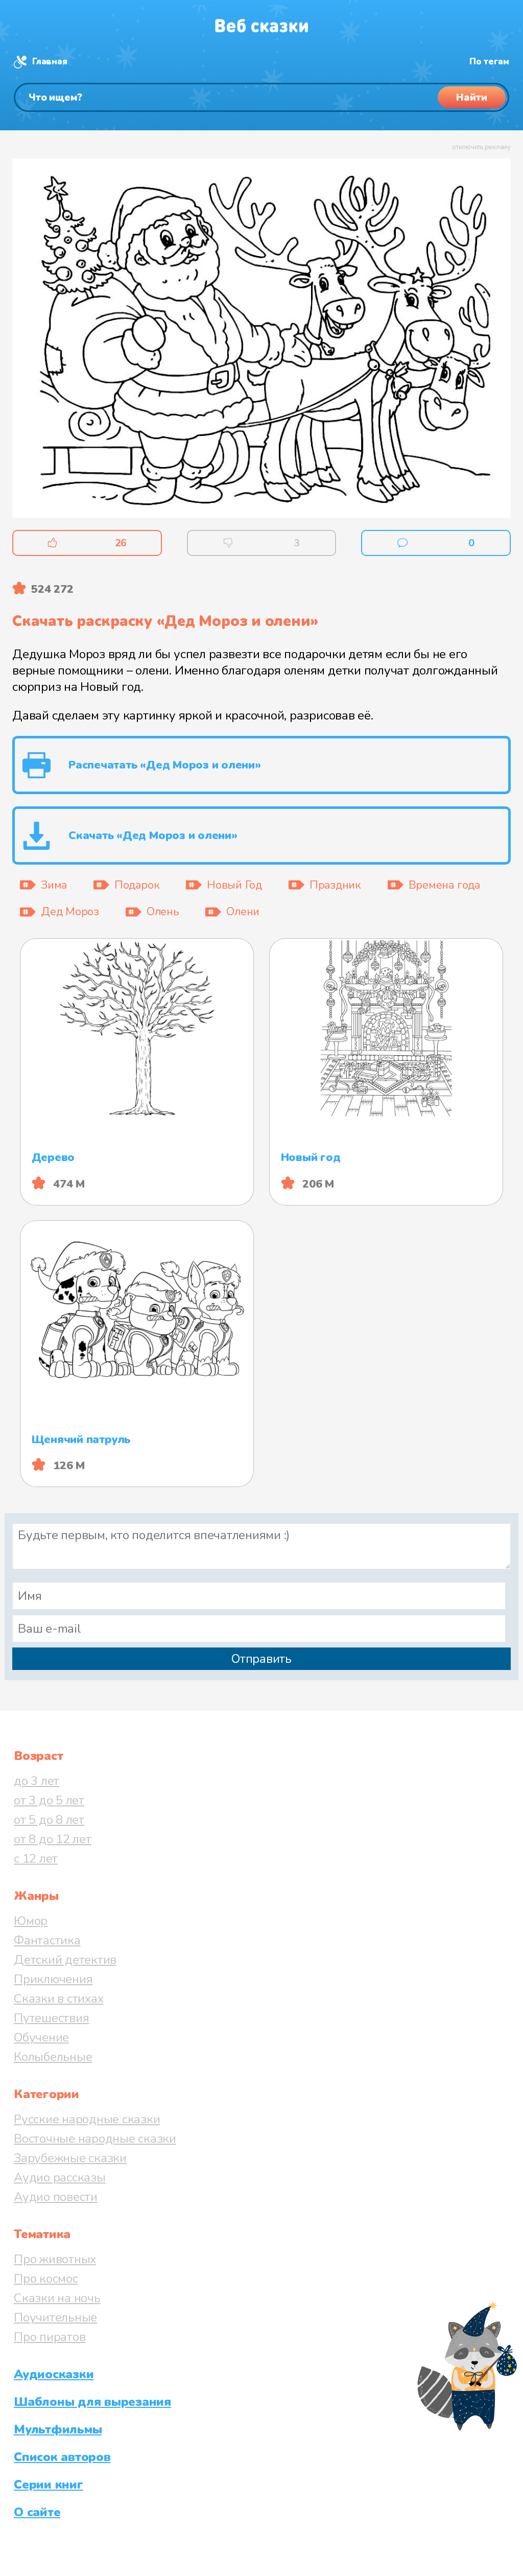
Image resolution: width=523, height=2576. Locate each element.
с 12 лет (36, 1859)
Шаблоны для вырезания (92, 2402)
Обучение (41, 2037)
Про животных (55, 2259)
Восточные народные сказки (95, 2139)
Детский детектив (65, 1960)
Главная (50, 62)
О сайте (37, 2512)
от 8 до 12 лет (53, 1839)
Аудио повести (56, 2197)
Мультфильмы (58, 2429)
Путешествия (51, 2018)
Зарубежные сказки (70, 2158)
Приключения (53, 1979)
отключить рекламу (481, 147)
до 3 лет (37, 1781)
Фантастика (47, 1940)
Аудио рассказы (60, 2177)
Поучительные (55, 2317)
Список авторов (62, 2457)
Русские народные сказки (87, 2119)
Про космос (46, 2279)
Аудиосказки (54, 2374)
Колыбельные (53, 2057)
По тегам (489, 62)
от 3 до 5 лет (49, 1800)
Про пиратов (50, 2337)
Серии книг (49, 2485)
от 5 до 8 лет (49, 1820)
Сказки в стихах (58, 1999)
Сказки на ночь (57, 2298)
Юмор (31, 1921)
